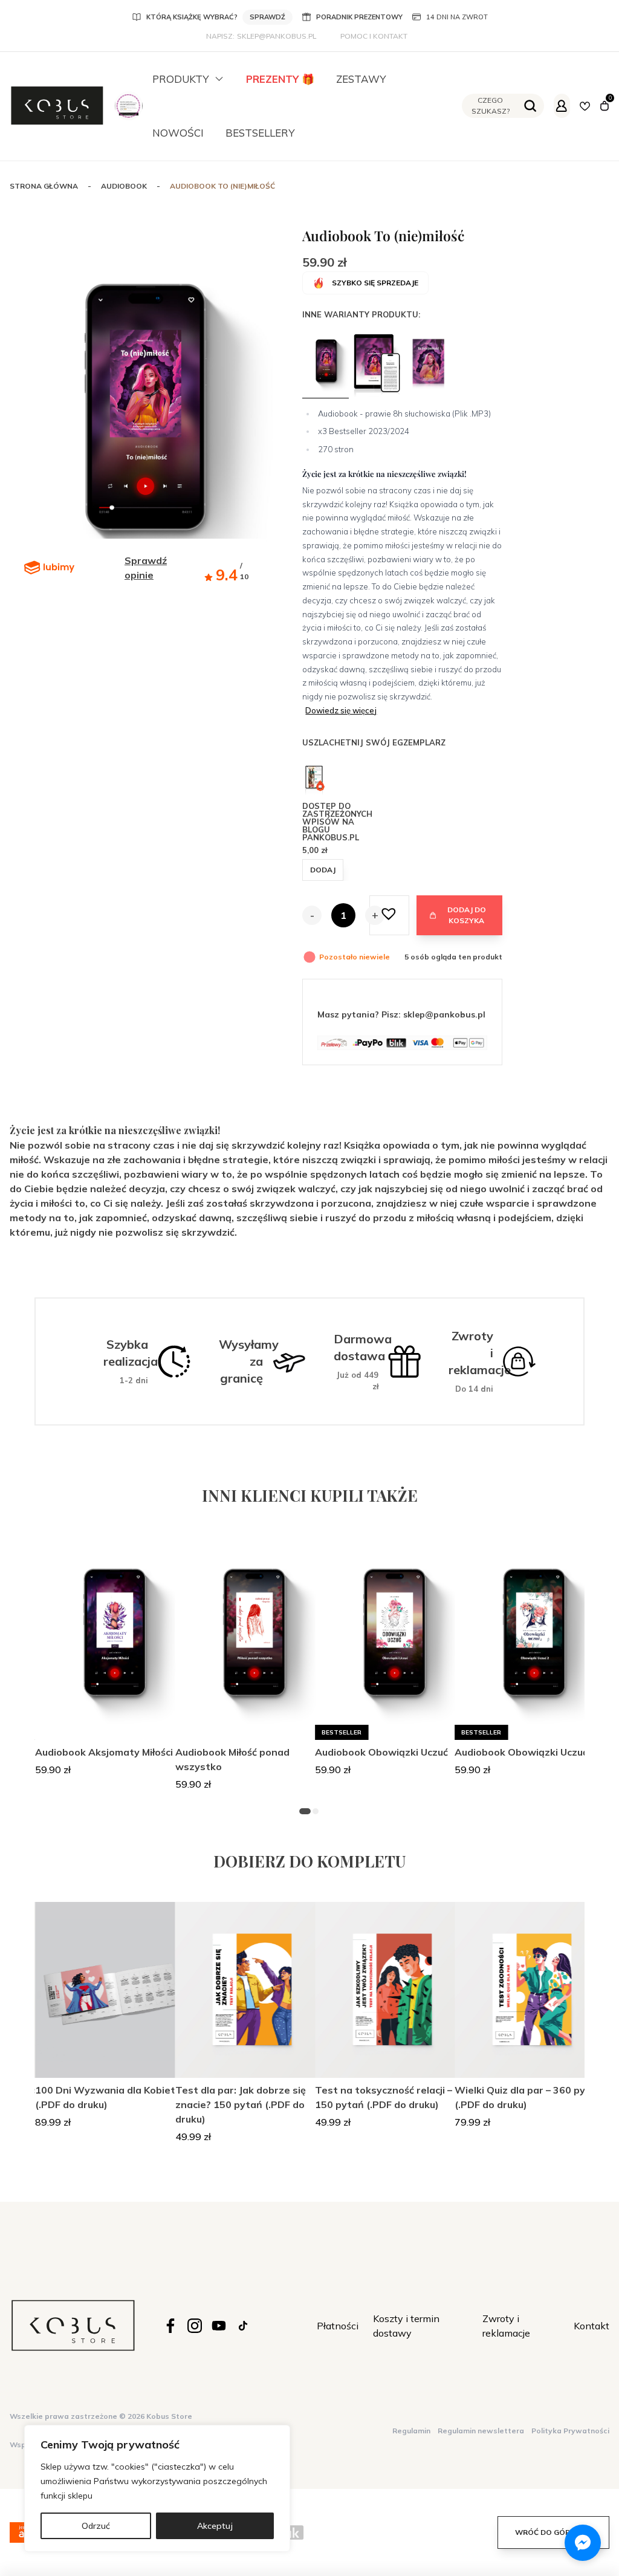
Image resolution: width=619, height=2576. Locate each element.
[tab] (306, 1811)
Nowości (178, 133)
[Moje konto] (562, 106)
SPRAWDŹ (267, 17)
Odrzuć (96, 2526)
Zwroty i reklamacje (506, 2326)
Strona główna (44, 186)
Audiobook (124, 186)
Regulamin (411, 2431)
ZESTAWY (361, 79)
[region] (157, 2488)
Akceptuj (215, 2526)
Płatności (338, 2326)
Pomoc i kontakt (374, 36)
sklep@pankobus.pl (277, 36)
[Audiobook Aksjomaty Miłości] (112, 1638)
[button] (389, 915)
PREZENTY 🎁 (280, 79)
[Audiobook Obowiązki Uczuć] (392, 1638)
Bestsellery (260, 133)
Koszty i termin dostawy (406, 2326)
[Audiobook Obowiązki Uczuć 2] (532, 1638)
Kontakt (591, 2326)
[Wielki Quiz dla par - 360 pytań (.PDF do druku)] (532, 1990)
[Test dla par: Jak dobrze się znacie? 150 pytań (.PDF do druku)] (253, 1990)
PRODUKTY (181, 79)
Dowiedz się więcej (341, 710)
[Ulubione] (585, 106)
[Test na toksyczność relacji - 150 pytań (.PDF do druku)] (392, 1990)
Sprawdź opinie (146, 568)
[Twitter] (219, 2326)
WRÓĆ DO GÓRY (545, 2532)
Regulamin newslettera (481, 2431)
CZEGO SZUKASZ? (491, 105)
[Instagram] (195, 2326)
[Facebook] (170, 2326)
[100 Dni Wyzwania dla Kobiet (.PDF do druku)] (112, 1990)
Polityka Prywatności (570, 2431)
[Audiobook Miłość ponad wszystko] (253, 1638)
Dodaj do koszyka (467, 915)
